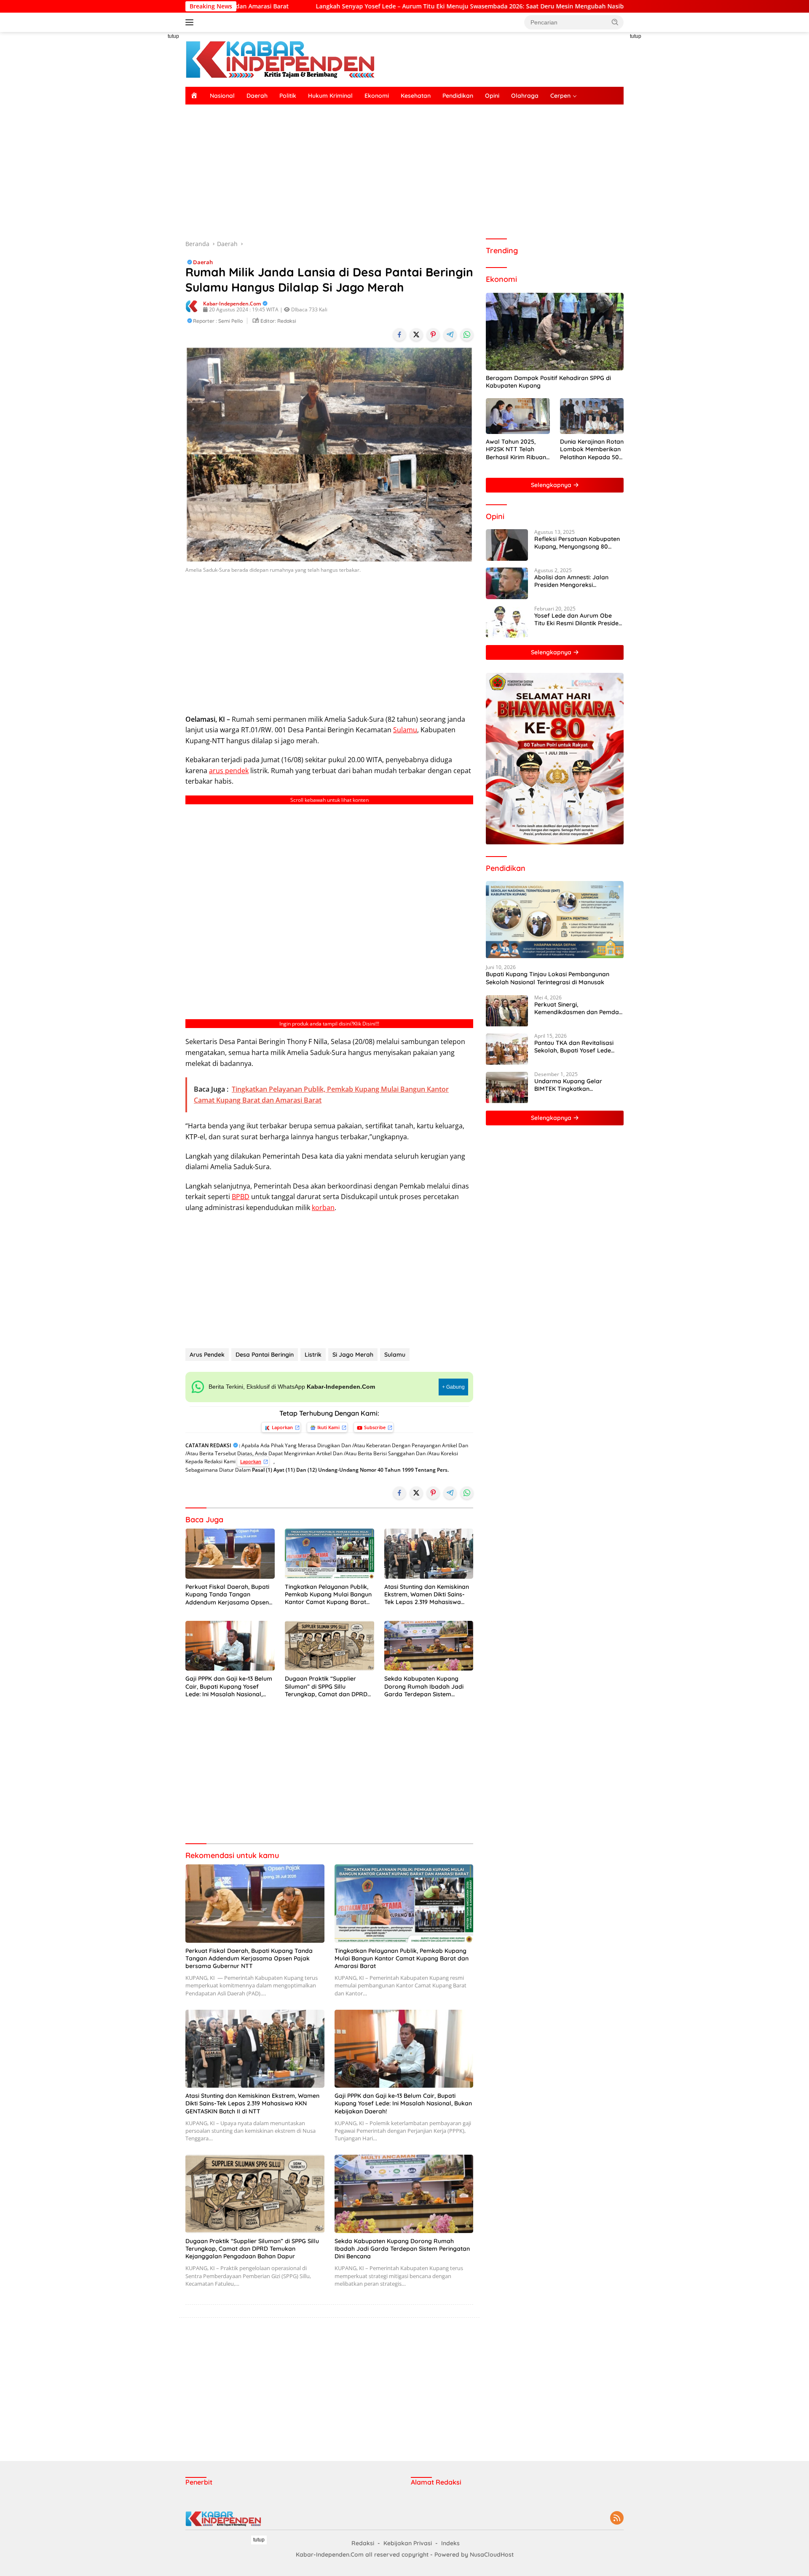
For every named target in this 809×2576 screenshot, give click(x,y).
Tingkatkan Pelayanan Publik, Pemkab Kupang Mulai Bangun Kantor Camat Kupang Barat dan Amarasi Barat (328, 1595)
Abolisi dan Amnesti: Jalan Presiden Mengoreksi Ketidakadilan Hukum (571, 581)
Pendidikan (458, 96)
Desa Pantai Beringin (265, 1355)
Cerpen (560, 96)
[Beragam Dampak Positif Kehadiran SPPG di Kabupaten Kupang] (555, 332)
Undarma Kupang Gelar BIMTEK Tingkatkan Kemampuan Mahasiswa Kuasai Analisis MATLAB (569, 1085)
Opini (492, 96)
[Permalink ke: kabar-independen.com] (192, 306)
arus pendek (229, 771)
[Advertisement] (147, 158)
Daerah (257, 96)
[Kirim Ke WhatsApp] (467, 335)
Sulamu (405, 730)
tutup (173, 36)
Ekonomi (377, 96)
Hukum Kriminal (330, 96)
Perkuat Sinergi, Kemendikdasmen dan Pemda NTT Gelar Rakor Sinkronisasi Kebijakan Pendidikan (577, 1009)
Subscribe (375, 1427)
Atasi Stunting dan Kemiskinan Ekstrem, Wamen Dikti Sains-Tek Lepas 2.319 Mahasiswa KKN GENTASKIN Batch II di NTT (429, 1595)
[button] (615, 22)
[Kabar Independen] (280, 59)
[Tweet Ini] (416, 335)
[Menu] (191, 22)
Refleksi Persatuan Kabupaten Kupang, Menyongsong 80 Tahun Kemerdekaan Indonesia (578, 543)
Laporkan (282, 1427)
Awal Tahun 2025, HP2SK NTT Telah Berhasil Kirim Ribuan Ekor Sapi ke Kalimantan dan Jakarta (516, 450)
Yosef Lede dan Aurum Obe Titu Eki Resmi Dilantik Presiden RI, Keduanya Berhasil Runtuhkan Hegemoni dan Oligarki (578, 619)
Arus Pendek (207, 1355)
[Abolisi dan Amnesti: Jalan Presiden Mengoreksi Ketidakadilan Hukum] (507, 583)
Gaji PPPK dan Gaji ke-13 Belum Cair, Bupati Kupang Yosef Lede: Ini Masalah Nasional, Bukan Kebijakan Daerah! (229, 1686)
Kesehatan (416, 96)
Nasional (222, 96)
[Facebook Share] (399, 335)
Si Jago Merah (353, 1355)
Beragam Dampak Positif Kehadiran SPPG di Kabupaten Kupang (548, 382)
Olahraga (525, 96)
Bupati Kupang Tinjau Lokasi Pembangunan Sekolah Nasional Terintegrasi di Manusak (548, 978)
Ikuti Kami (328, 1427)
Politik (288, 96)
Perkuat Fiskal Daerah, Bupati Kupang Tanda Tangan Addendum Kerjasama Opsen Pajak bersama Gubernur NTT (228, 1595)
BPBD (241, 1197)
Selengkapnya (552, 485)
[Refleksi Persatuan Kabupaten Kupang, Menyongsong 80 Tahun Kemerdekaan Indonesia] (507, 545)
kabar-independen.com (232, 304)
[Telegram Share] (450, 335)
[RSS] (617, 2518)
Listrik (313, 1355)
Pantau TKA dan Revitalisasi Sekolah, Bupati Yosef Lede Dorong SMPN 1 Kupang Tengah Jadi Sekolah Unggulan (579, 1047)
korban (323, 1208)
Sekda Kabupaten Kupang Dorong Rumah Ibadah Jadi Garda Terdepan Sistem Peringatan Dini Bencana (424, 1686)
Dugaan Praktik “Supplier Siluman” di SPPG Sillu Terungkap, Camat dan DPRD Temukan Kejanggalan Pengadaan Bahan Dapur (326, 1686)
